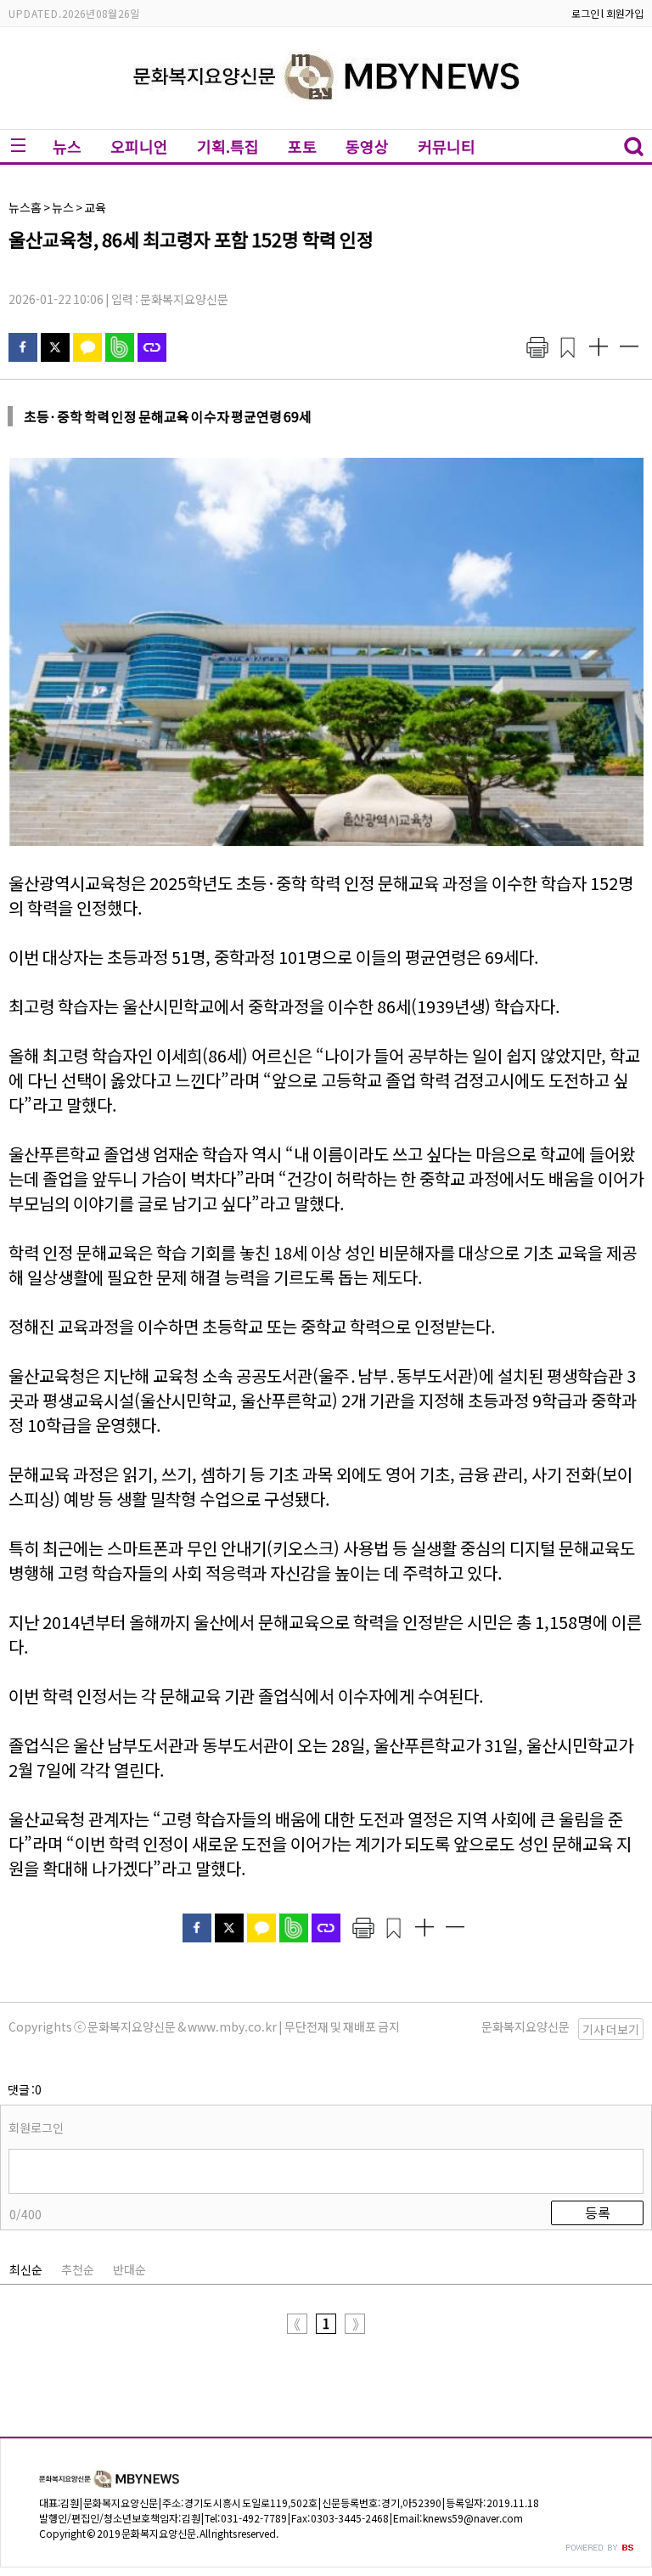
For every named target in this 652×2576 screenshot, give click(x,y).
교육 (95, 207)
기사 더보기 (611, 2029)
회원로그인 (36, 2128)
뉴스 (67, 146)
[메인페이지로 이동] (326, 116)
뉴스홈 (25, 207)
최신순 (26, 2269)
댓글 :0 (25, 2089)
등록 (598, 2212)
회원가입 (625, 13)
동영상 (367, 146)
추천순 (78, 2269)
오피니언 (139, 146)
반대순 (129, 2269)
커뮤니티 (447, 146)
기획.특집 (228, 146)
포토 (302, 146)
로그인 (585, 13)
